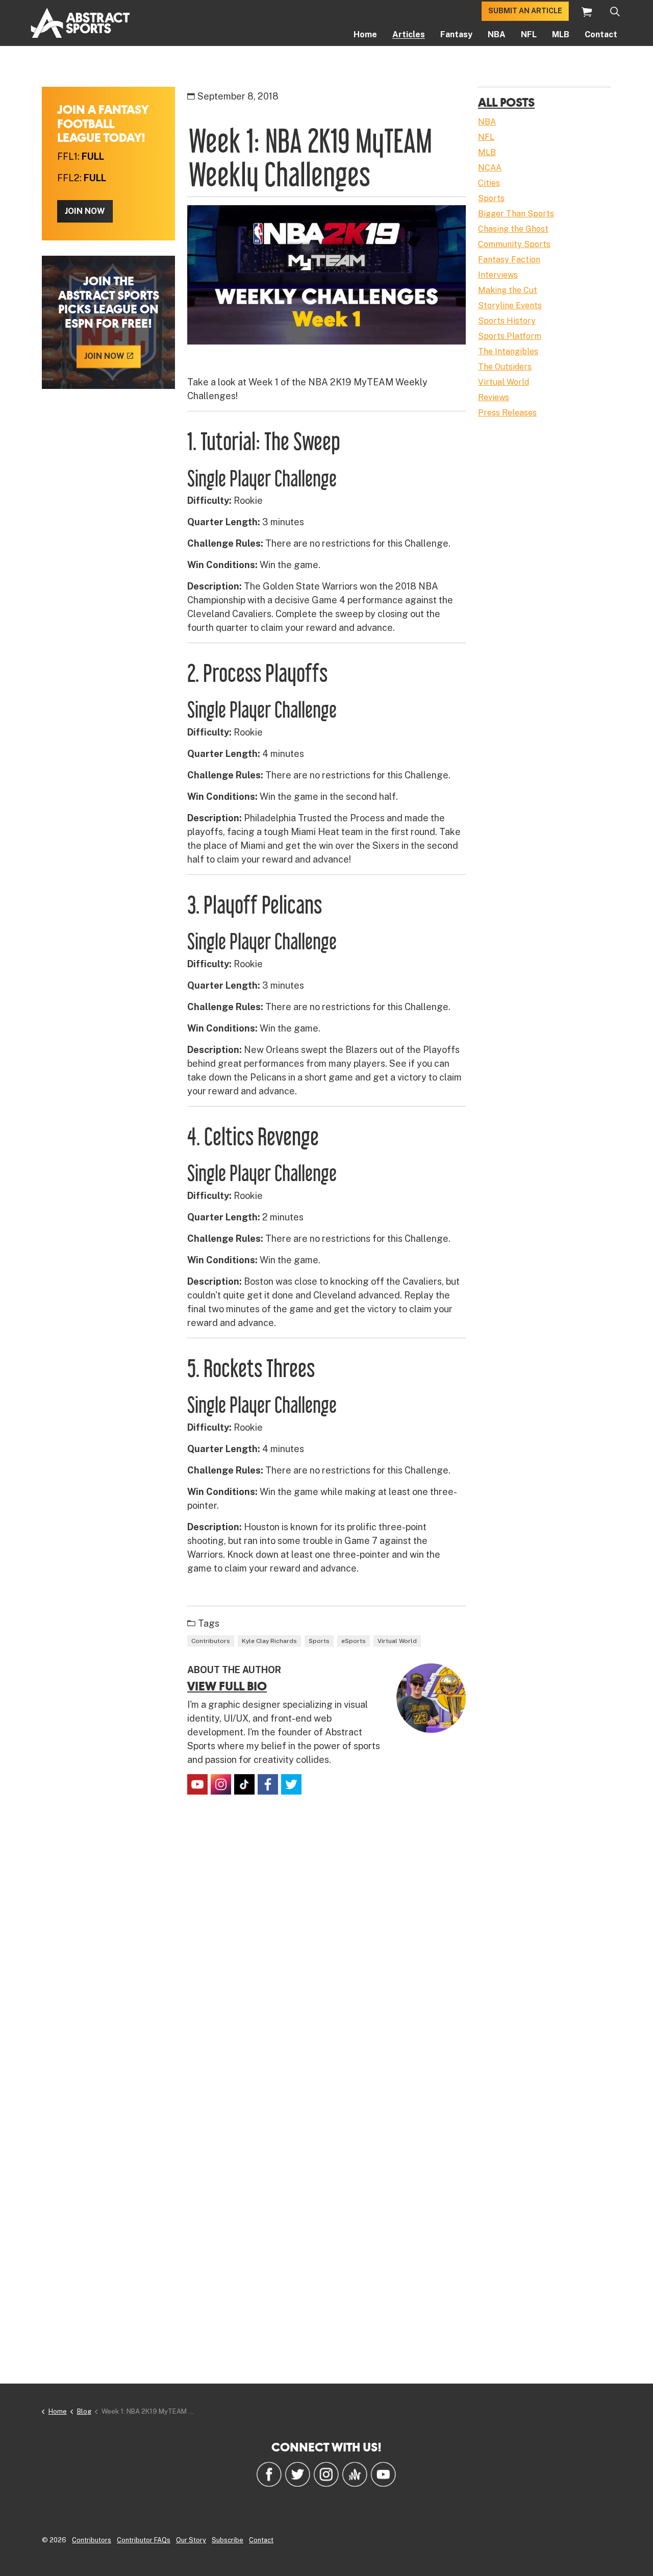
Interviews (498, 275)
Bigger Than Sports (516, 214)
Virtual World (397, 1641)
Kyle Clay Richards (269, 1641)
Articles (409, 34)
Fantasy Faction (509, 260)
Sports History (507, 321)
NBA (497, 34)
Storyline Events (510, 305)
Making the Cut (508, 290)
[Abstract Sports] (80, 23)
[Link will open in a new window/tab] (197, 1784)
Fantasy (456, 34)
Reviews (494, 397)
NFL (529, 34)
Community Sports (514, 244)
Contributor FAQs (144, 2540)
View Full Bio (227, 1686)
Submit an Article (525, 11)
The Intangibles (508, 351)
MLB (561, 34)
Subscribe (228, 2540)
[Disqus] (326, 1954)
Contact (601, 34)
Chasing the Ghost (513, 229)
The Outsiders (505, 367)
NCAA (490, 168)
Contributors (211, 1641)
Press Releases (507, 413)
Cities (489, 183)
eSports (354, 1641)
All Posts (506, 102)
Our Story (191, 2540)
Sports (319, 1641)
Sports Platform (510, 336)
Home (365, 34)
